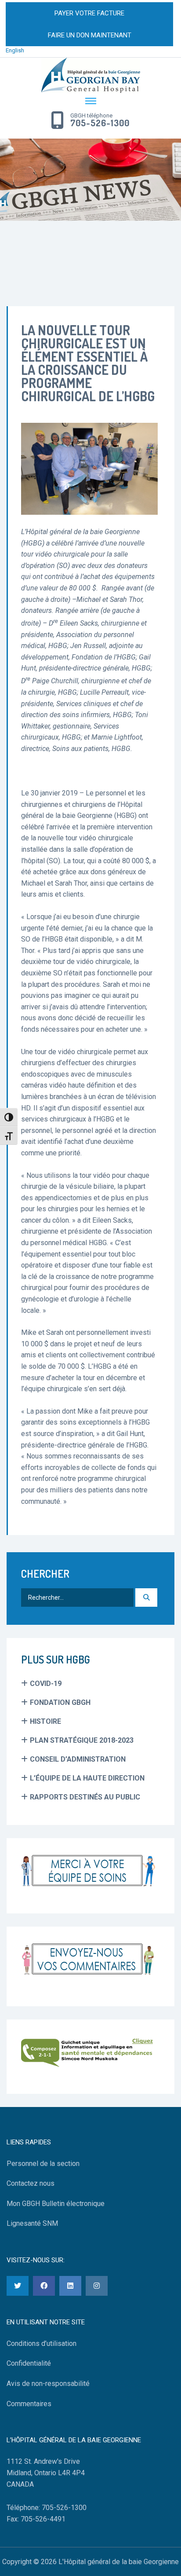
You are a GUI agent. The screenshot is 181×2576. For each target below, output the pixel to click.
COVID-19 (46, 1684)
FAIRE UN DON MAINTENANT (90, 35)
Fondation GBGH (60, 1702)
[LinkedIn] (70, 2286)
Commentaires (29, 2404)
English (15, 50)
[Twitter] (18, 2286)
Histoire (45, 1721)
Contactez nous (31, 2183)
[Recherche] (146, 1598)
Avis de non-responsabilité (48, 2384)
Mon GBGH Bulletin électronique (56, 2204)
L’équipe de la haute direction (87, 1778)
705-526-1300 (100, 123)
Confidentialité (29, 2363)
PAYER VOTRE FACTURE (89, 13)
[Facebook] (44, 2286)
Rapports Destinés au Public (85, 1797)
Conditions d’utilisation (42, 2343)
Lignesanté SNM (32, 2223)
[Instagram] (97, 2286)
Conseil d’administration (78, 1759)
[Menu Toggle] (90, 102)
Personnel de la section (43, 2164)
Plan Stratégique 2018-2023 (82, 1740)
